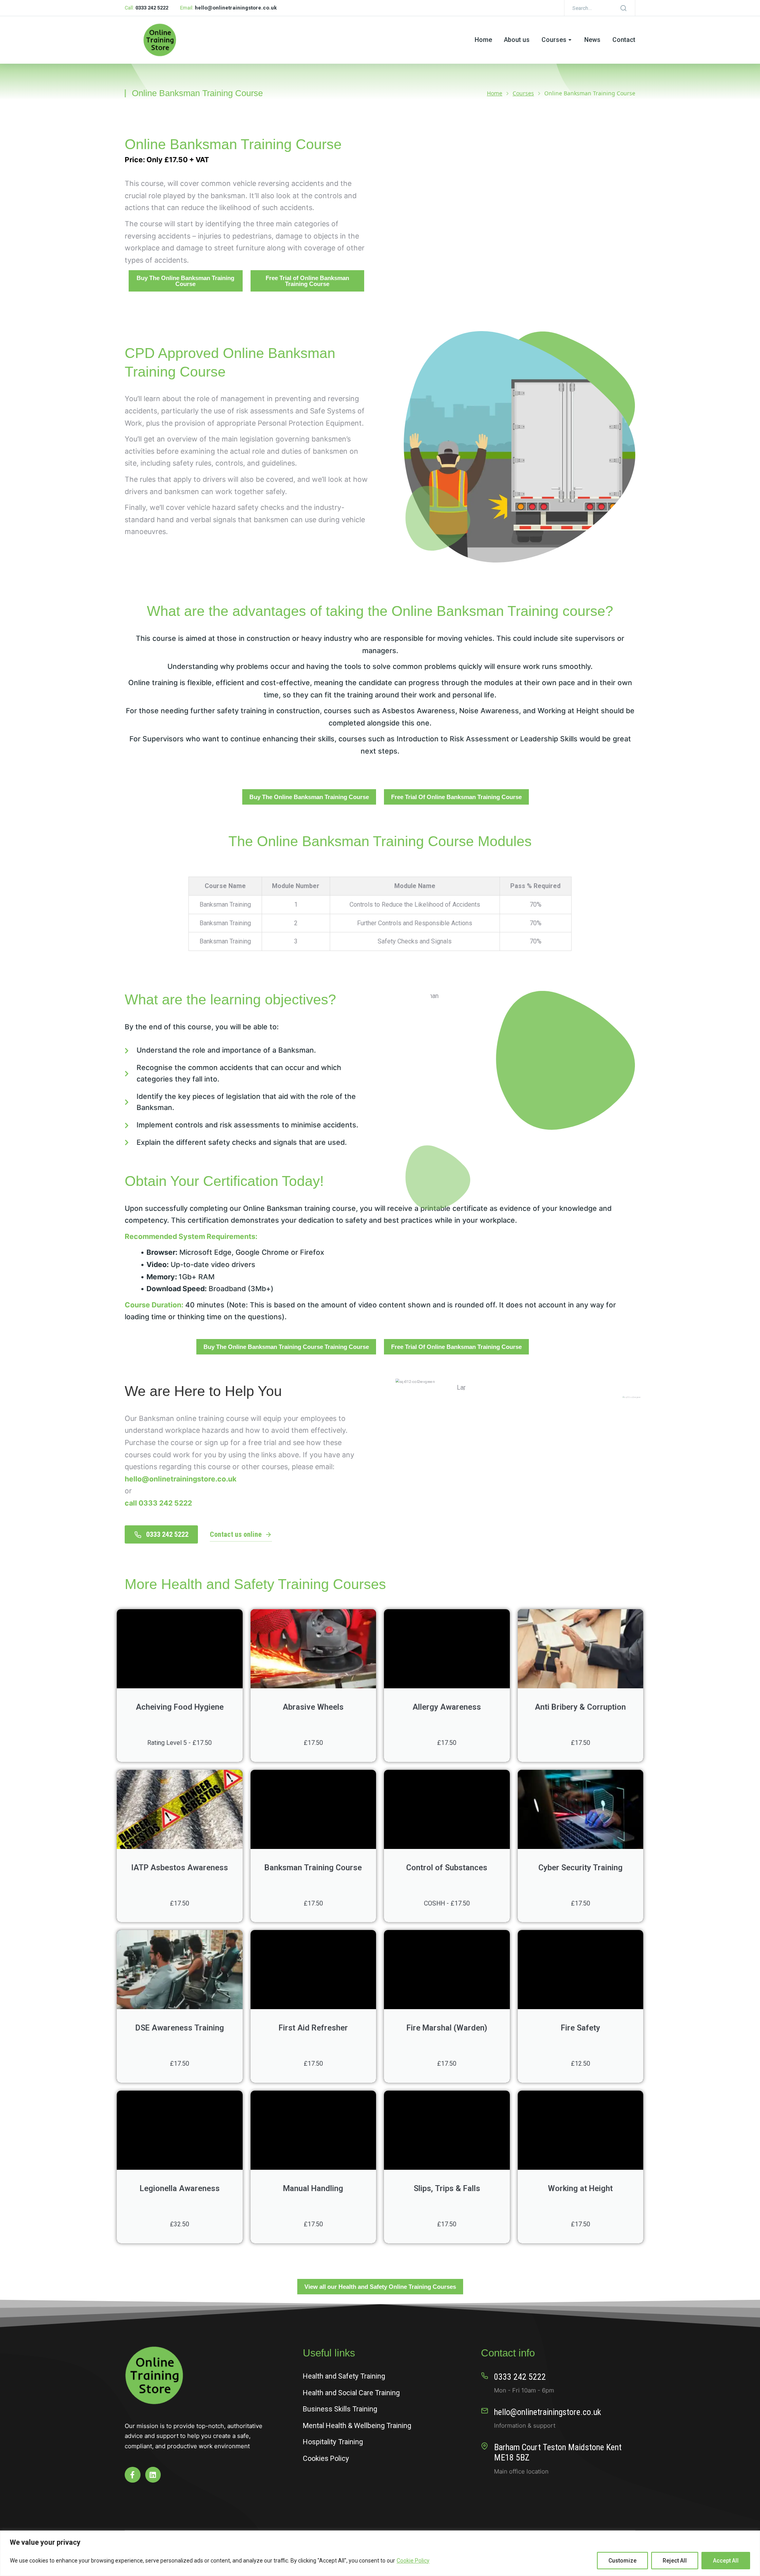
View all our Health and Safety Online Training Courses (380, 2287)
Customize (622, 2561)
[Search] (623, 8)
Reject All (675, 2561)
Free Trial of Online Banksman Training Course (307, 281)
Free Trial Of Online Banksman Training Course (456, 797)
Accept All (726, 2561)
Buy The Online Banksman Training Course (185, 281)
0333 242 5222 (167, 1534)
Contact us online (236, 1534)
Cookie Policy (413, 2561)
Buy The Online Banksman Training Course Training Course (286, 1347)
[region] (380, 2553)
